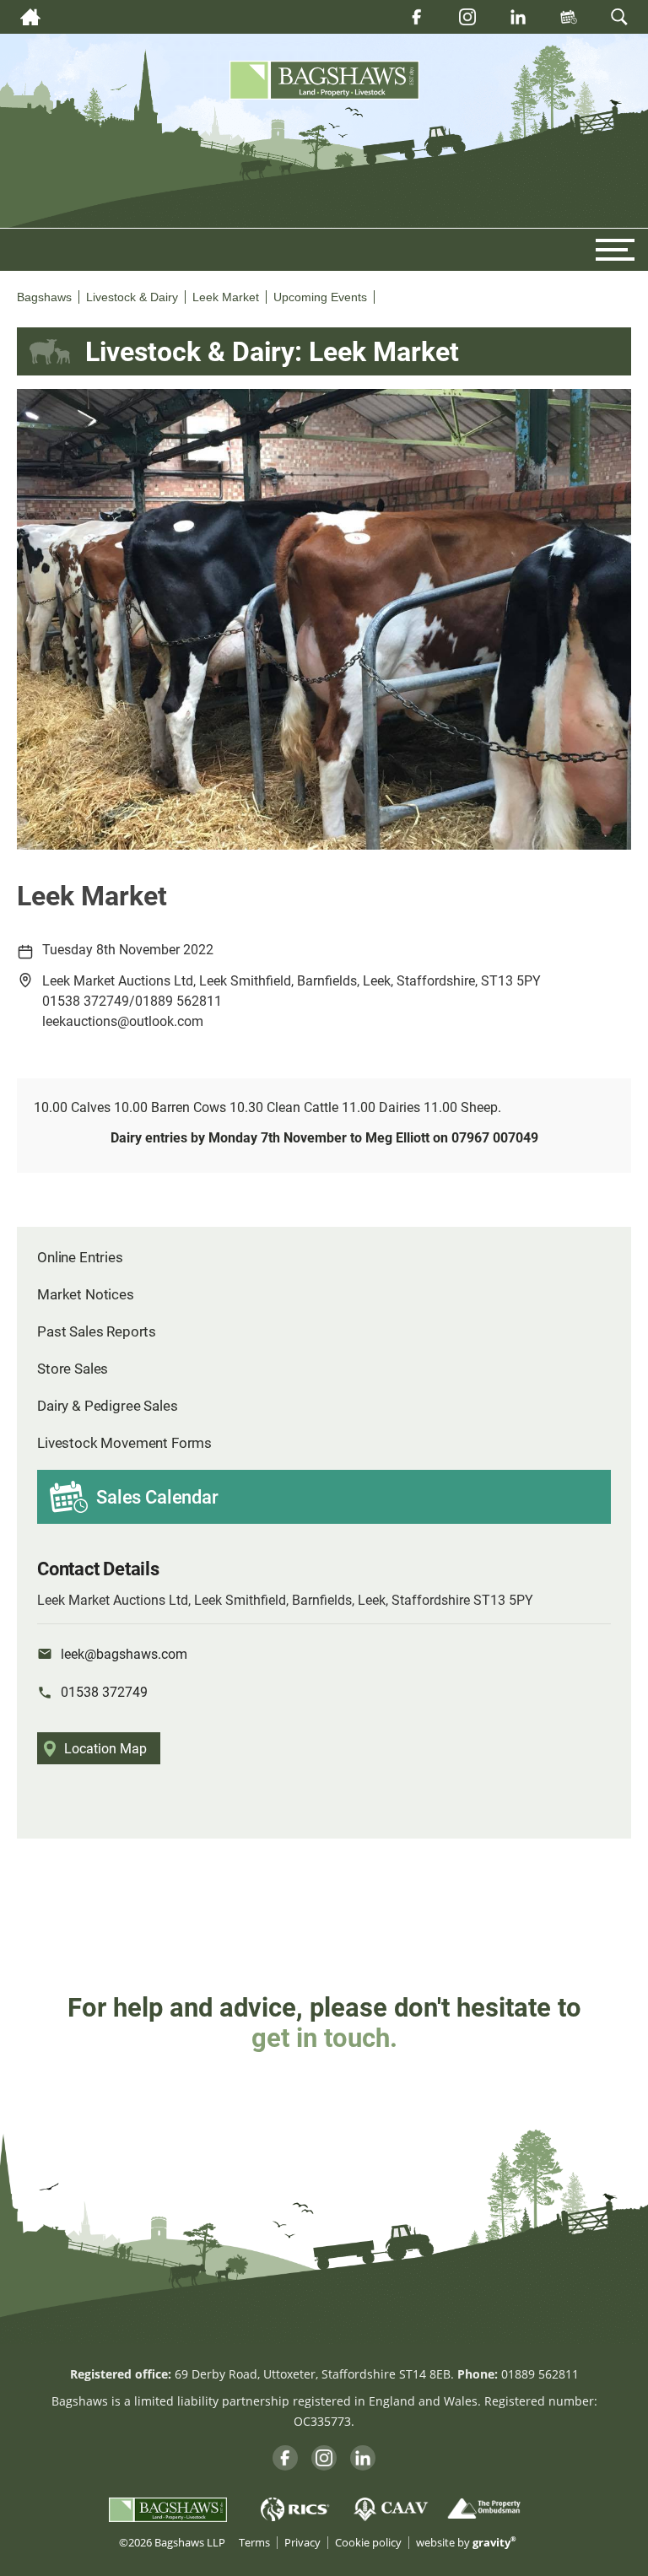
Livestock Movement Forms (124, 1442)
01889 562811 (540, 2374)
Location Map (105, 1748)
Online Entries (80, 1257)
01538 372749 (104, 1691)
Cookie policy (368, 2543)
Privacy (302, 2543)
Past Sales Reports (97, 1331)
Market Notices (86, 1294)
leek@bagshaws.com (124, 1653)
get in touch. (324, 2037)
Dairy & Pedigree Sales (107, 1405)
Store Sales (73, 1368)
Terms (254, 2543)
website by (466, 2543)
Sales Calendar (157, 1496)
